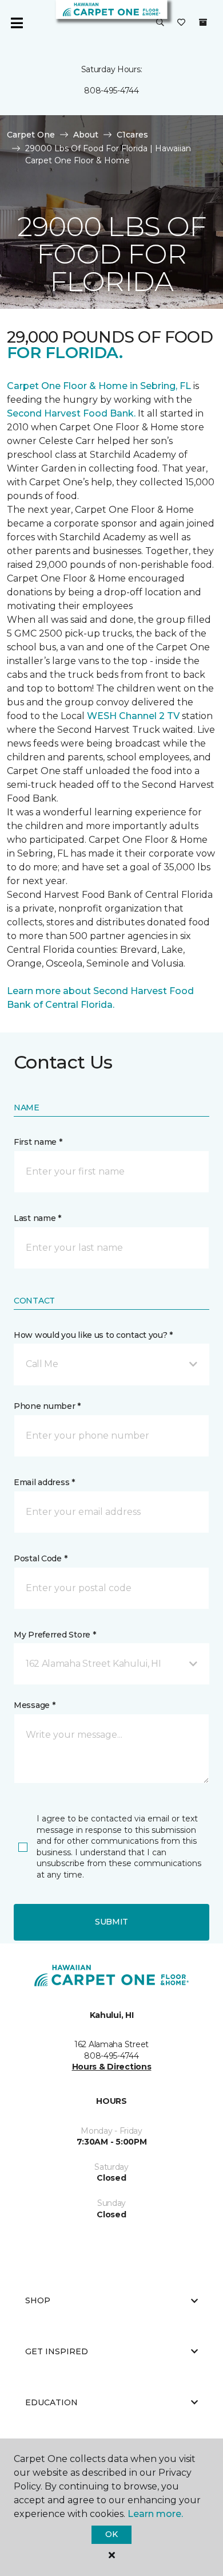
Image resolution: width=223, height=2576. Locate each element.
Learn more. (155, 2514)
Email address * (44, 1482)
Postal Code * (40, 1558)
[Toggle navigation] (17, 23)
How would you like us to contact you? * (93, 1335)
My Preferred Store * (55, 1635)
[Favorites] (181, 23)
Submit (111, 1922)
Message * (34, 1705)
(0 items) (203, 22)
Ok (111, 2534)
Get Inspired (57, 2351)
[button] (160, 23)
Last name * (37, 1218)
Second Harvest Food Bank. (71, 413)
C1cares (132, 135)
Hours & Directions (112, 2067)
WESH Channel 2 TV (133, 716)
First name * (38, 1142)
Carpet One (31, 135)
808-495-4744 (111, 91)
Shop (38, 2300)
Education (51, 2402)
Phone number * (47, 1406)
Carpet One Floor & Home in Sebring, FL (99, 386)
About (86, 135)
